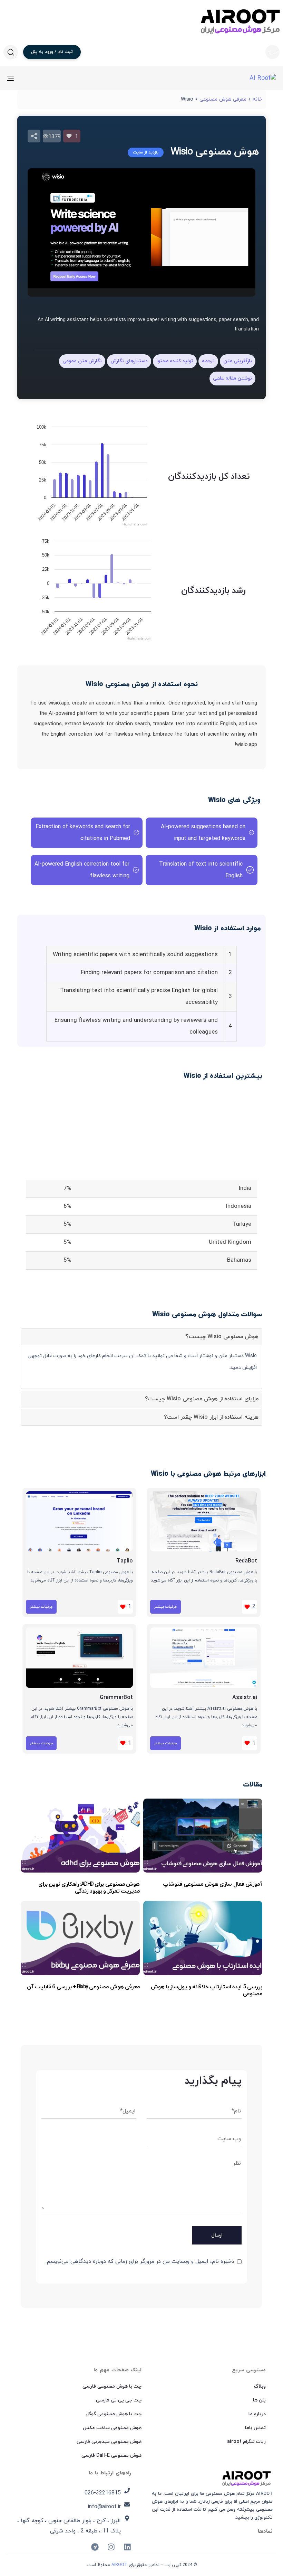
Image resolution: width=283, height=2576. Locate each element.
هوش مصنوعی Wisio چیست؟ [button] (222, 1337)
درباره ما (257, 2414)
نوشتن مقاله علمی (232, 378)
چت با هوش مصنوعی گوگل (114, 2414)
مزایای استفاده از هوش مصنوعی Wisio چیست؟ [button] (202, 1399)
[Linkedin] (127, 2547)
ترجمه (208, 361)
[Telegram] (95, 2547)
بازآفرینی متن (238, 361)
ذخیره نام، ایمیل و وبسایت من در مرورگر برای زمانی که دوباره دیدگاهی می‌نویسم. (140, 2261)
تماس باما (255, 2428)
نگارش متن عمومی (82, 361)
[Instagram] (111, 2547)
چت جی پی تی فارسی (119, 2400)
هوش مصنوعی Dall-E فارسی (111, 2456)
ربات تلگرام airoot (246, 2442)
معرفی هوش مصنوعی (223, 99)
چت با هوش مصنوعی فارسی (112, 2386)
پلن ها (259, 2400)
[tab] (141, 1337)
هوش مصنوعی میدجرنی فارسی (109, 2442)
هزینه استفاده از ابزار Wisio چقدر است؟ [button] (211, 1417)
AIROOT (119, 2565)
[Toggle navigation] (52, 78)
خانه (257, 99)
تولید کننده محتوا (175, 361)
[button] (271, 52)
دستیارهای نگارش (129, 361)
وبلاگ (260, 2386)
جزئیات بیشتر (165, 1607)
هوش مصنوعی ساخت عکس (112, 2428)
